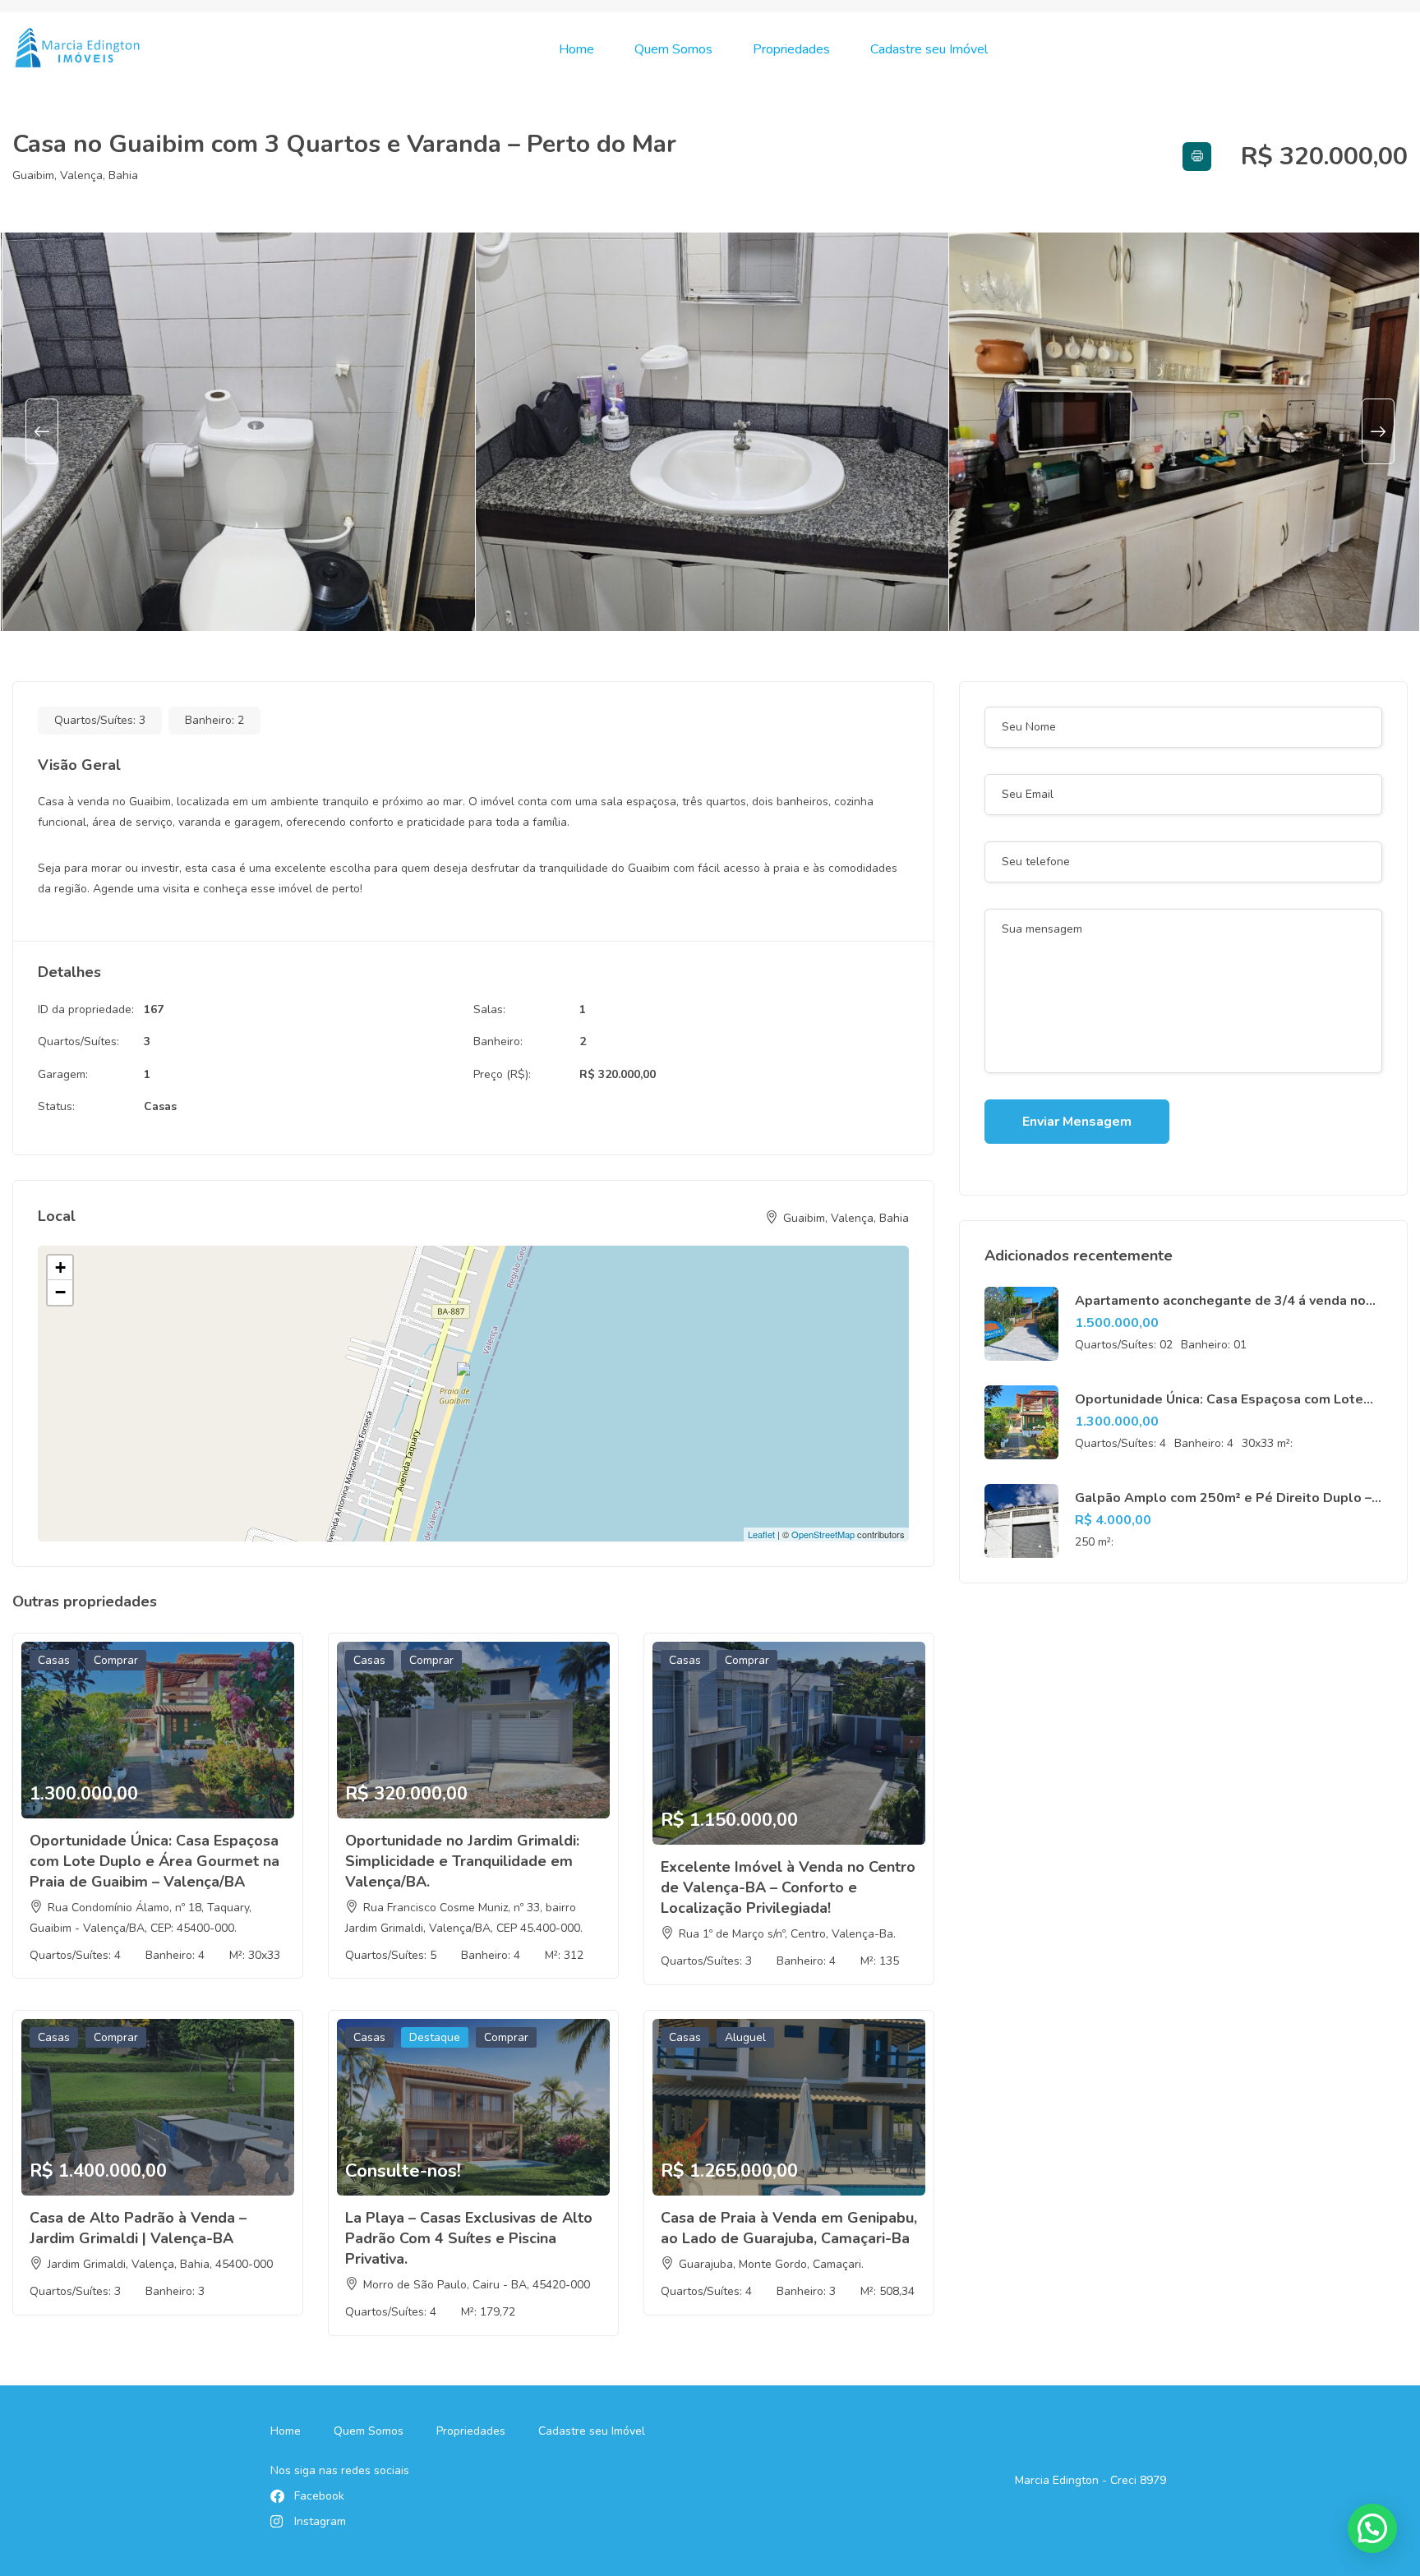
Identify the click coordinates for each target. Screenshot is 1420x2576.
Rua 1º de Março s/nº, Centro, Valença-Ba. (787, 1934)
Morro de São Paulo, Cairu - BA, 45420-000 (477, 2285)
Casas (160, 1106)
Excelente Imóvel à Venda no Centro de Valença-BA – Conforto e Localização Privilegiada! (788, 1887)
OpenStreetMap (823, 1534)
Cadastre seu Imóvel (929, 49)
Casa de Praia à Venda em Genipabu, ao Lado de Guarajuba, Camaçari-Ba (789, 2228)
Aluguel (745, 2037)
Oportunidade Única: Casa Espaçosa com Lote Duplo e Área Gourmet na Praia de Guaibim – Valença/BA (154, 1861)
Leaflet (761, 1534)
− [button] (60, 1292)
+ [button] (60, 1267)
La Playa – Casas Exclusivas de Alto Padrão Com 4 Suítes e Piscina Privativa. (469, 2238)
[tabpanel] (237, 432)
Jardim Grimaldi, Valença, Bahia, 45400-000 (160, 2264)
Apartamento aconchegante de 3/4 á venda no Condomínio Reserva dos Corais (1220, 1310)
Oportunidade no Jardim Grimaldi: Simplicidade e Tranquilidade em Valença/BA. (462, 1861)
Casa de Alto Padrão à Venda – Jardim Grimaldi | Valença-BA (138, 2228)
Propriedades (791, 49)
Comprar (116, 1660)
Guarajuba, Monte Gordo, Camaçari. (771, 2264)
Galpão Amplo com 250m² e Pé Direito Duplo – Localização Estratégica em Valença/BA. (1223, 1507)
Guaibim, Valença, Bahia (75, 175)
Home (576, 49)
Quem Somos (673, 49)
